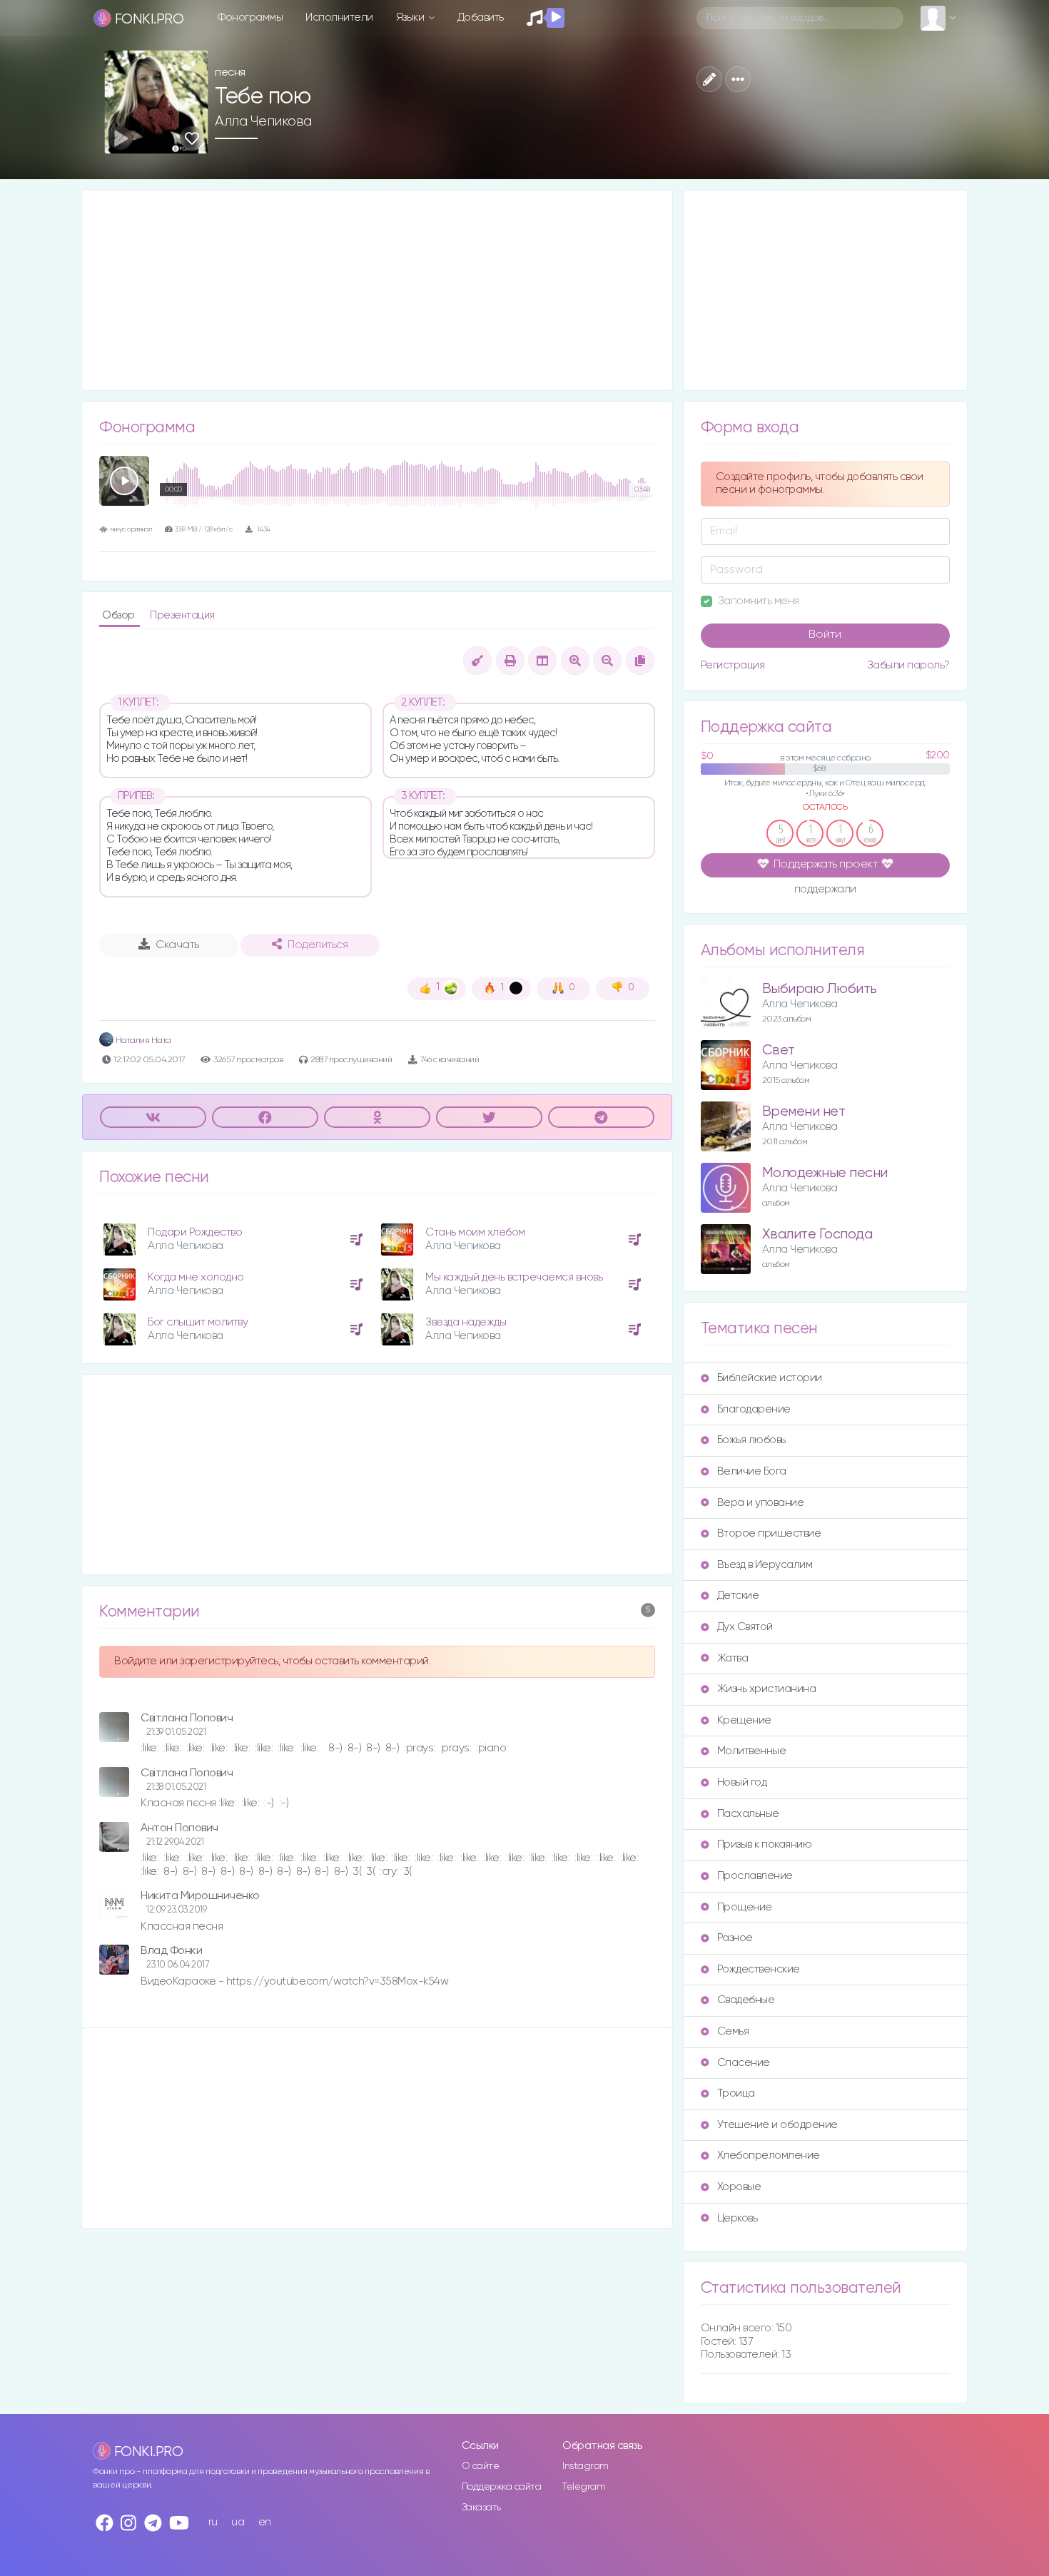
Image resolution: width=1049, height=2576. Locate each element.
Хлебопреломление (769, 2155)
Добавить (481, 17)
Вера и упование (761, 1503)
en (265, 2522)
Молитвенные (752, 1751)
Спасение (744, 2063)
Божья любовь (751, 1440)
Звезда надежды (466, 1322)
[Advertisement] (377, 290)
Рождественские (759, 1969)
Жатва (733, 1658)
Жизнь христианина (767, 1689)
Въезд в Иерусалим (765, 1565)
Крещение (744, 1720)
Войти (825, 635)
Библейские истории (770, 1378)
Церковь (738, 2218)
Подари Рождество (195, 1232)
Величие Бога (752, 1471)
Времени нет (804, 1112)
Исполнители (339, 17)
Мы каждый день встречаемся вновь (514, 1277)
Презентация (182, 615)
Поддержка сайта (502, 2487)
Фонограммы (250, 17)
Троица (736, 2093)
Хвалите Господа (817, 1234)
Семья (733, 2031)
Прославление (755, 1876)
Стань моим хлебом (475, 1232)
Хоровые (739, 2187)
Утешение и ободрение (777, 2125)
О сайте (481, 2466)
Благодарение (754, 1409)
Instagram (586, 2466)
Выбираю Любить (820, 989)
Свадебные (746, 2000)
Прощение (745, 1907)
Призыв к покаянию (765, 1844)
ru (213, 2522)
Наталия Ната (142, 1040)
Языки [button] (411, 17)
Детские (738, 1595)
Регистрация (733, 665)
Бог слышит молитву (198, 1322)
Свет (779, 1050)
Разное (735, 1938)
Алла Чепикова (263, 121)
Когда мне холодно (196, 1277)
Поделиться (318, 945)
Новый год (742, 1782)
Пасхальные (748, 1814)
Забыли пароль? (908, 665)
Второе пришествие (769, 1533)
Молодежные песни (825, 1173)
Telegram (584, 2487)
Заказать (481, 2508)
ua (238, 2522)
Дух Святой (745, 1627)
